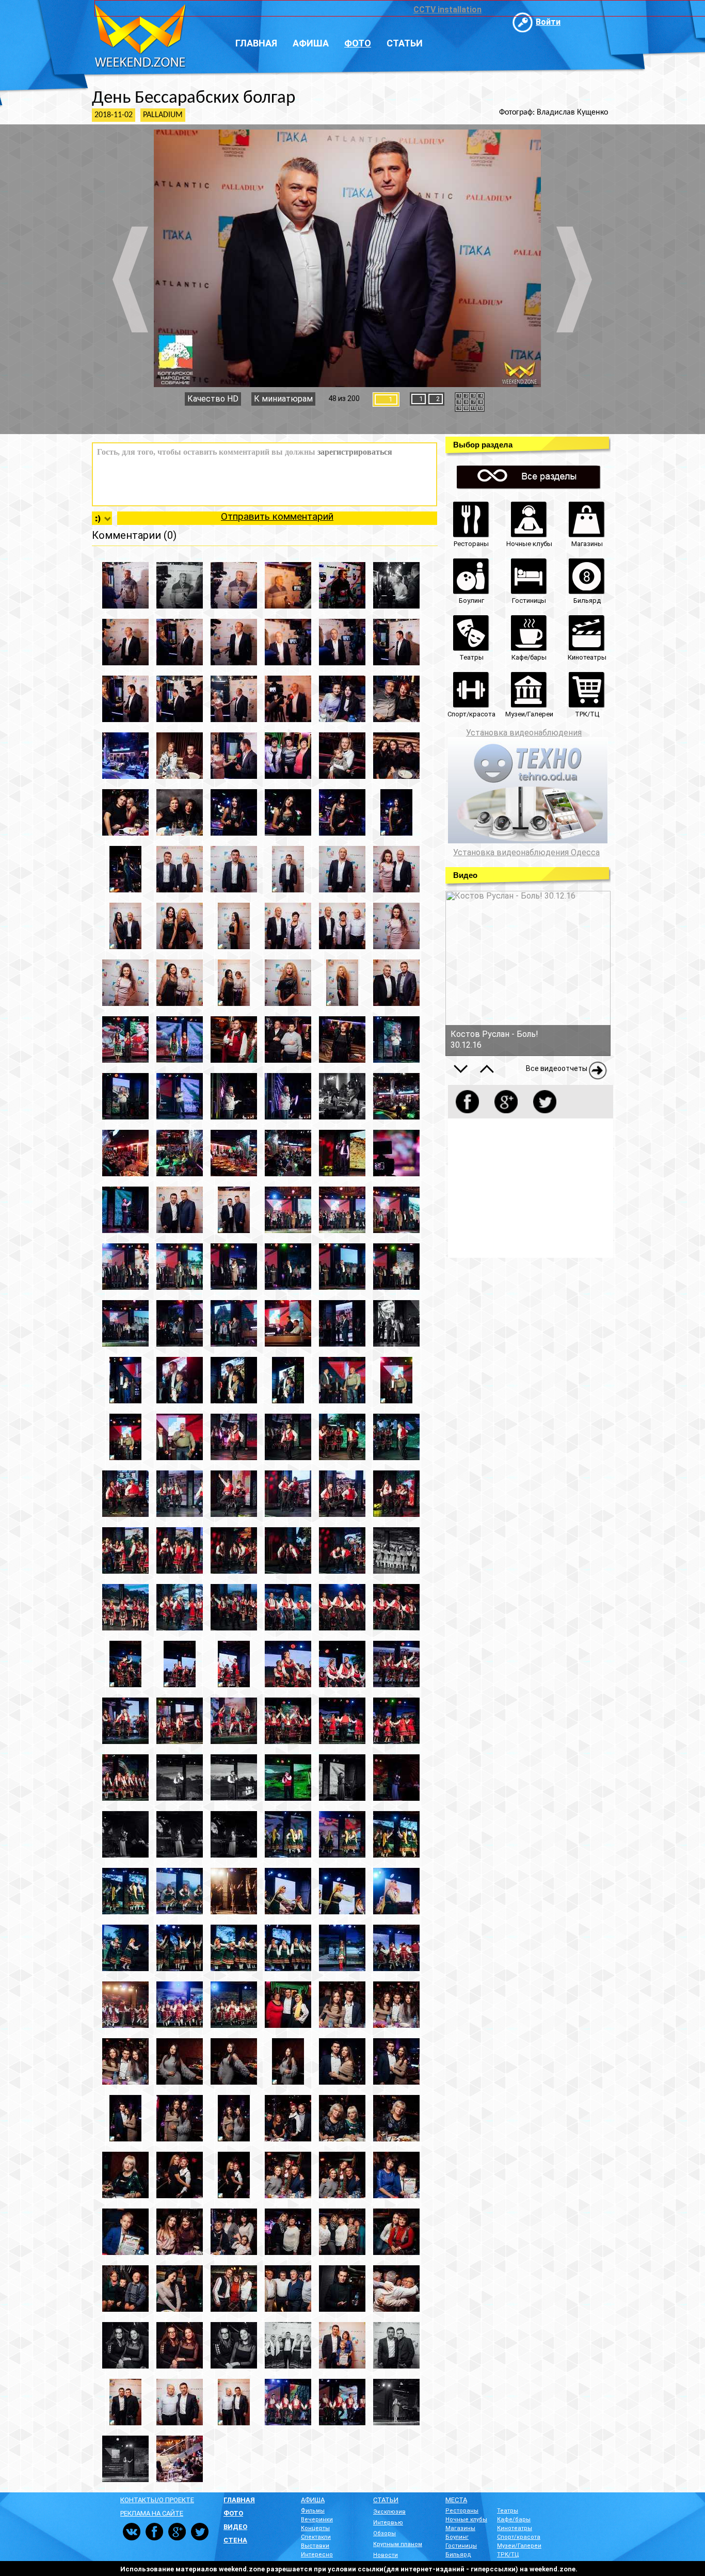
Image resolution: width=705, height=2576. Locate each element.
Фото (358, 43)
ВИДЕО (235, 2527)
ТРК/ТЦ (508, 2555)
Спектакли (316, 2537)
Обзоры (384, 2533)
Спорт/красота (519, 2537)
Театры (508, 2511)
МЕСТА (456, 2500)
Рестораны (462, 2511)
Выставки (315, 2546)
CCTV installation (447, 10)
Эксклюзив (389, 2512)
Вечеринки (317, 2519)
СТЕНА (235, 2540)
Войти (548, 22)
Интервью (388, 2523)
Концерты (315, 2528)
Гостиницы (461, 2546)
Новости (386, 2555)
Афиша (311, 43)
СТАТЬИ (386, 2500)
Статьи (405, 43)
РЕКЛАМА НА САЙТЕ (152, 2513)
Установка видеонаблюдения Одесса (526, 853)
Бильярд (458, 2555)
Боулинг (457, 2537)
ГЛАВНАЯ (239, 2500)
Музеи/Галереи (519, 2546)
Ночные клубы (466, 2519)
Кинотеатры (515, 2528)
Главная (256, 43)
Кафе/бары (514, 2519)
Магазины (460, 2528)
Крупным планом (398, 2544)
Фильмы (313, 2511)
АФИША (313, 2500)
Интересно (317, 2555)
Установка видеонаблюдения (524, 733)
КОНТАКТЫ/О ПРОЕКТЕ (157, 2500)
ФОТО (233, 2513)
